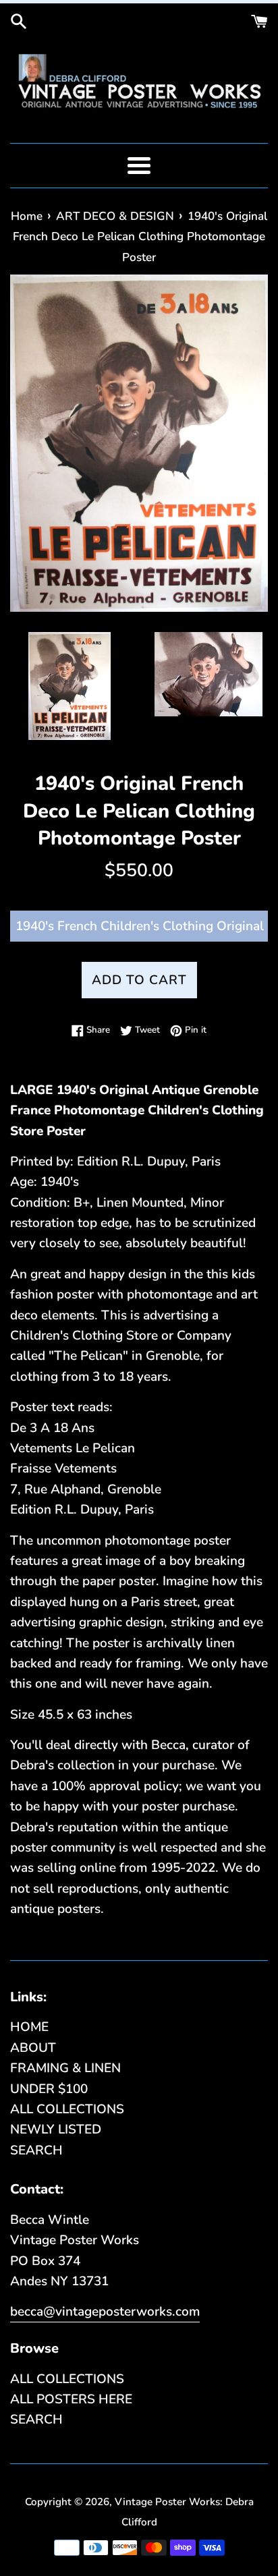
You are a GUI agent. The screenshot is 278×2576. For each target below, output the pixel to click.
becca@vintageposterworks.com (105, 2312)
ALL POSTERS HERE (71, 2399)
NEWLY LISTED (56, 2129)
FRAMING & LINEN (65, 2068)
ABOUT (33, 2048)
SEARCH (36, 2150)
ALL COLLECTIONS (67, 2109)
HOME (29, 2027)
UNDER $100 (49, 2089)
